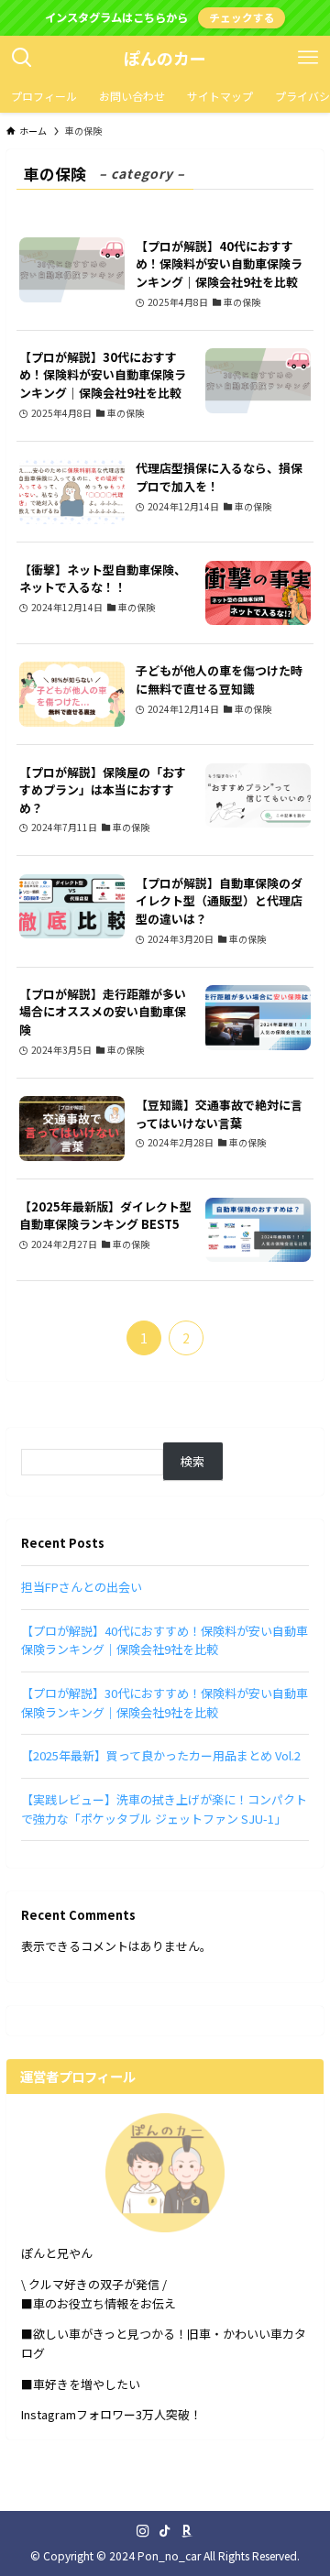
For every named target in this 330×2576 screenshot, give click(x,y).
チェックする (242, 17)
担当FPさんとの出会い (82, 1587)
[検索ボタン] (22, 58)
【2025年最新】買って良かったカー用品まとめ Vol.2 (161, 1755)
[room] (187, 2531)
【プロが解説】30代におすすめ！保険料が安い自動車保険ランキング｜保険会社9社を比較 (165, 1703)
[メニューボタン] (308, 58)
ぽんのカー (165, 58)
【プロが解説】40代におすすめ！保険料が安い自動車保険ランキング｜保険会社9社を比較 (165, 1640)
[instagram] (143, 2531)
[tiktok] (165, 2531)
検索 (192, 1461)
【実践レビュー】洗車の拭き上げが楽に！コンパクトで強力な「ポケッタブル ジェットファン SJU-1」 (164, 1809)
